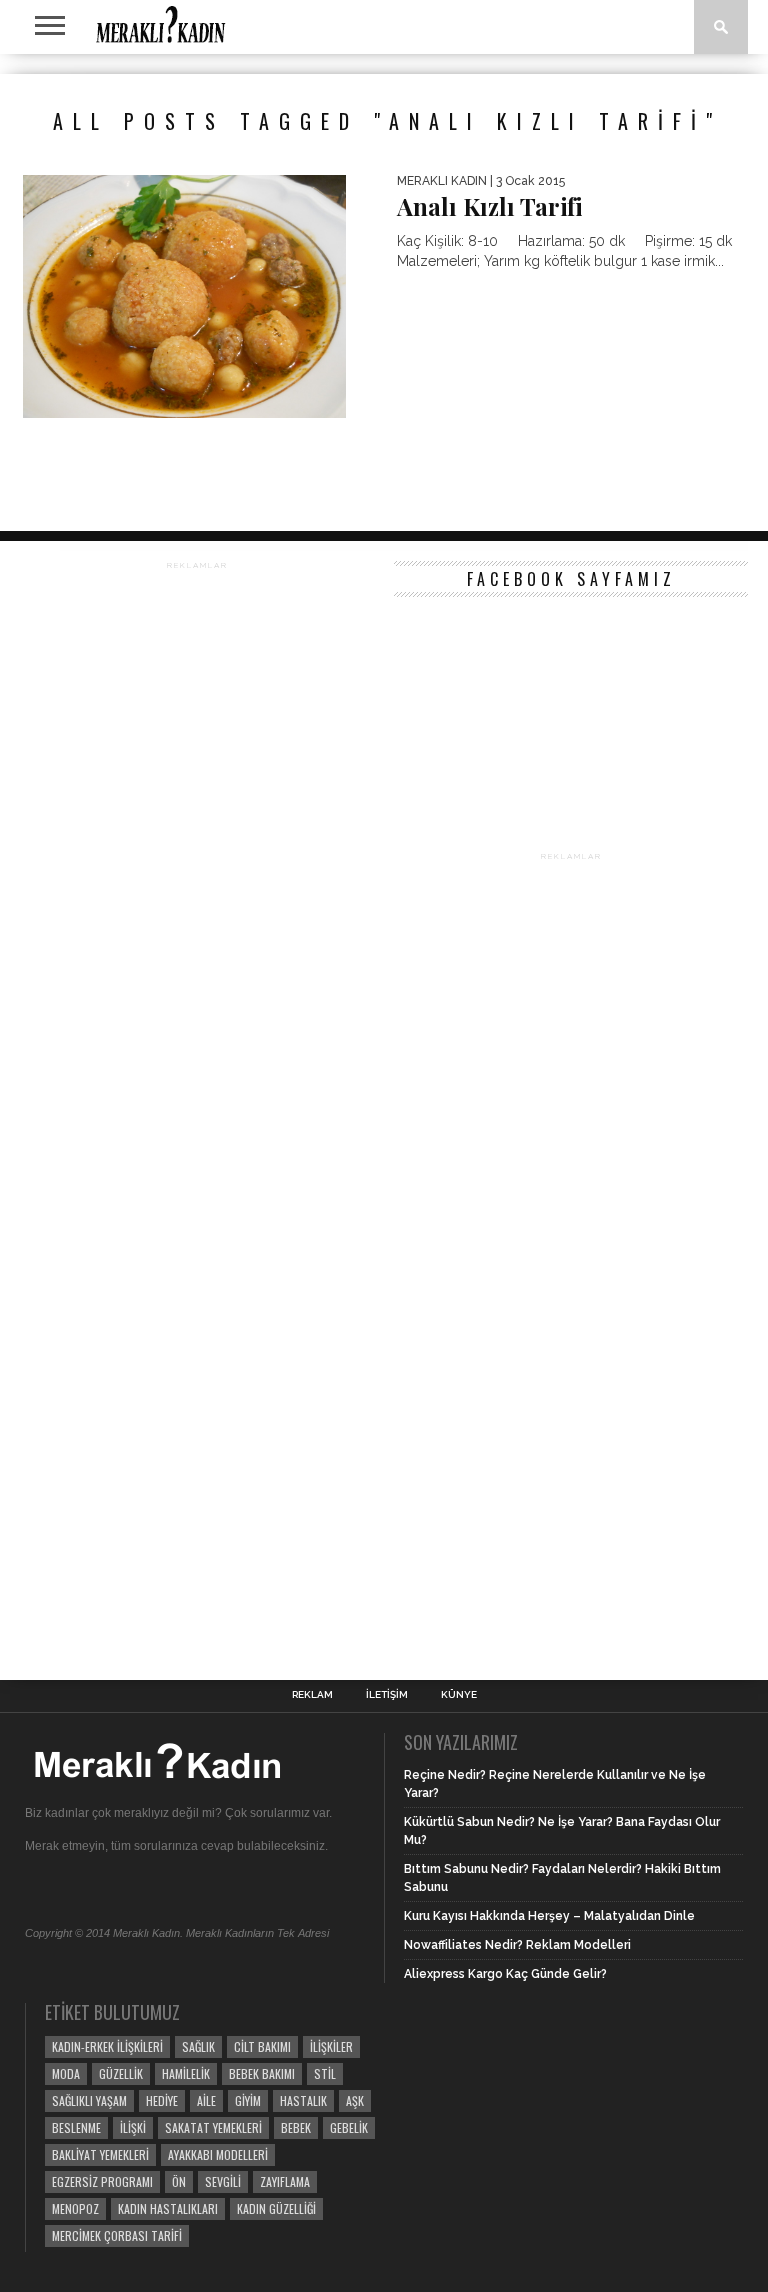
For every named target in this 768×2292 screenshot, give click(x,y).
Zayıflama (285, 2181)
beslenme (76, 2127)
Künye (459, 1695)
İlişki (133, 2127)
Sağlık (198, 2046)
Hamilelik (186, 2073)
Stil (325, 2073)
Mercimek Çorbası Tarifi (117, 2235)
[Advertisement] (197, 1099)
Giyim (248, 2100)
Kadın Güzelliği (276, 2208)
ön (179, 2181)
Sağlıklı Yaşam (89, 2100)
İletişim (387, 1695)
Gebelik (349, 2127)
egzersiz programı (102, 2181)
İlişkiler (331, 2046)
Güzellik (121, 2073)
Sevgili (223, 2181)
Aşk (355, 2100)
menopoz (75, 2208)
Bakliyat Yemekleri (100, 2154)
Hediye (162, 2100)
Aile (206, 2100)
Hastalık (303, 2100)
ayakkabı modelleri (218, 2154)
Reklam (312, 1695)
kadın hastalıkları (168, 2208)
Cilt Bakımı (262, 2046)
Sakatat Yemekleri (213, 2127)
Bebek (296, 2127)
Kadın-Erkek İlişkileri (107, 2046)
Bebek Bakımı (262, 2073)
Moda (66, 2073)
